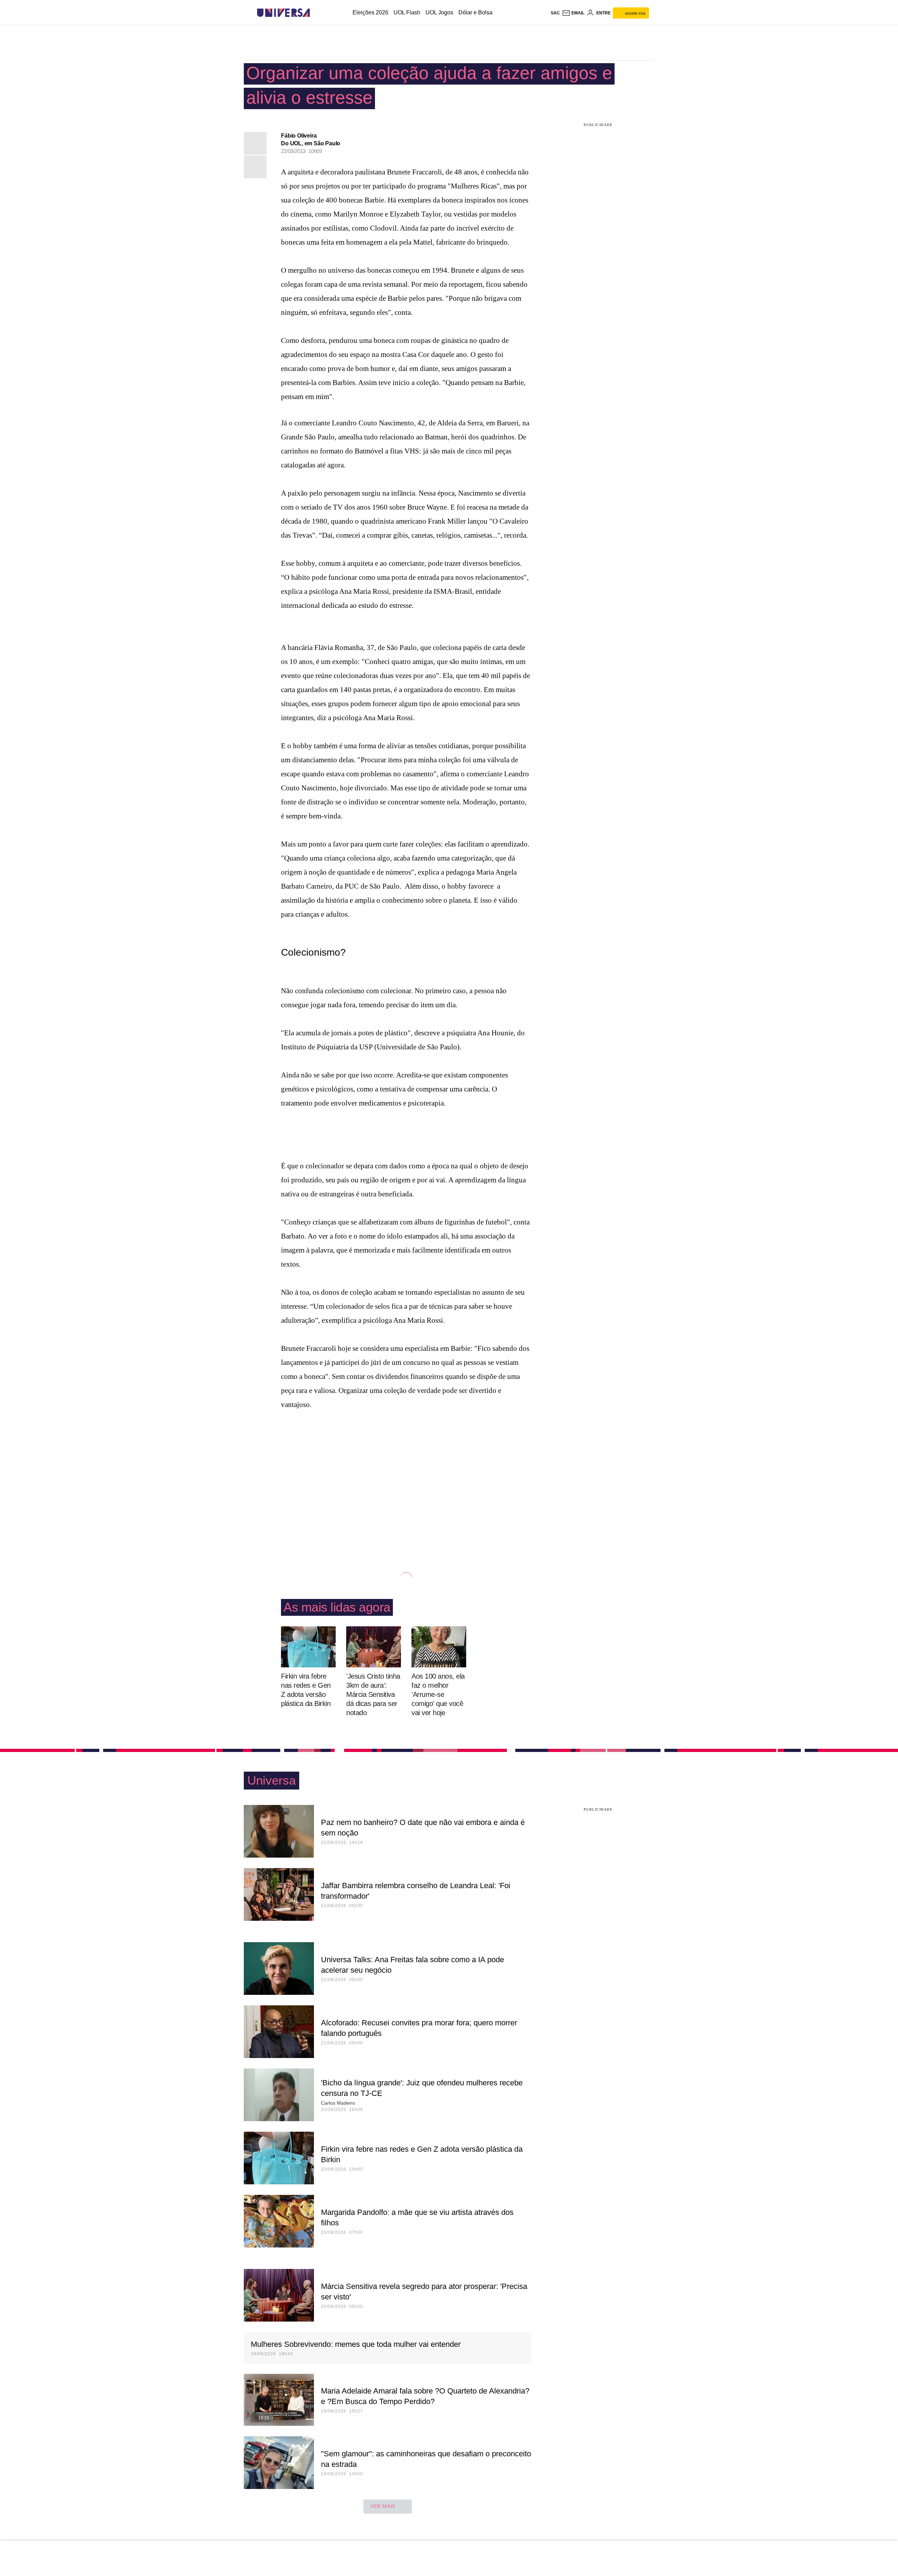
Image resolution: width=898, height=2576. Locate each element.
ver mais (383, 2506)
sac (555, 13)
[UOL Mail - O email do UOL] (573, 13)
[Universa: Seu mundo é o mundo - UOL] (283, 13)
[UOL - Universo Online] (316, 13)
